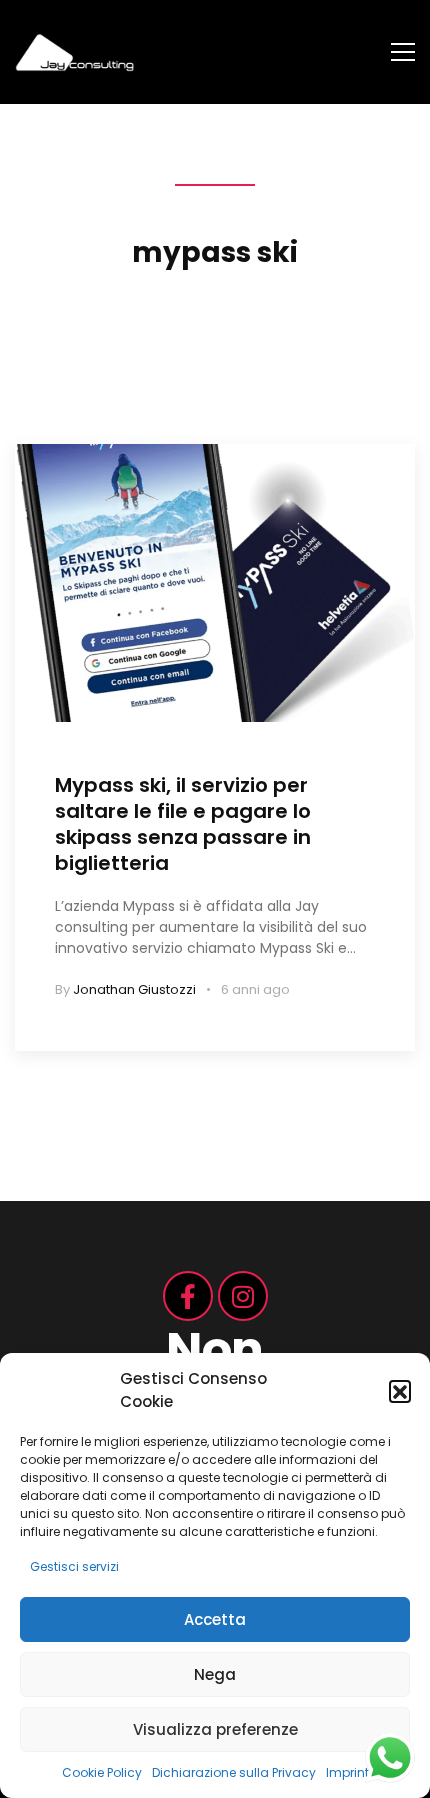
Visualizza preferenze (215, 1729)
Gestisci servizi (74, 1566)
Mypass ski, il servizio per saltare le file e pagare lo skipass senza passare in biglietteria (183, 824)
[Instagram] (243, 1296)
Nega (215, 1674)
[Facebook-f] (188, 1296)
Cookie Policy (102, 1772)
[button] (400, 1391)
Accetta (215, 1619)
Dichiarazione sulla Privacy (234, 1772)
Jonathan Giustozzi (134, 989)
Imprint (347, 1772)
